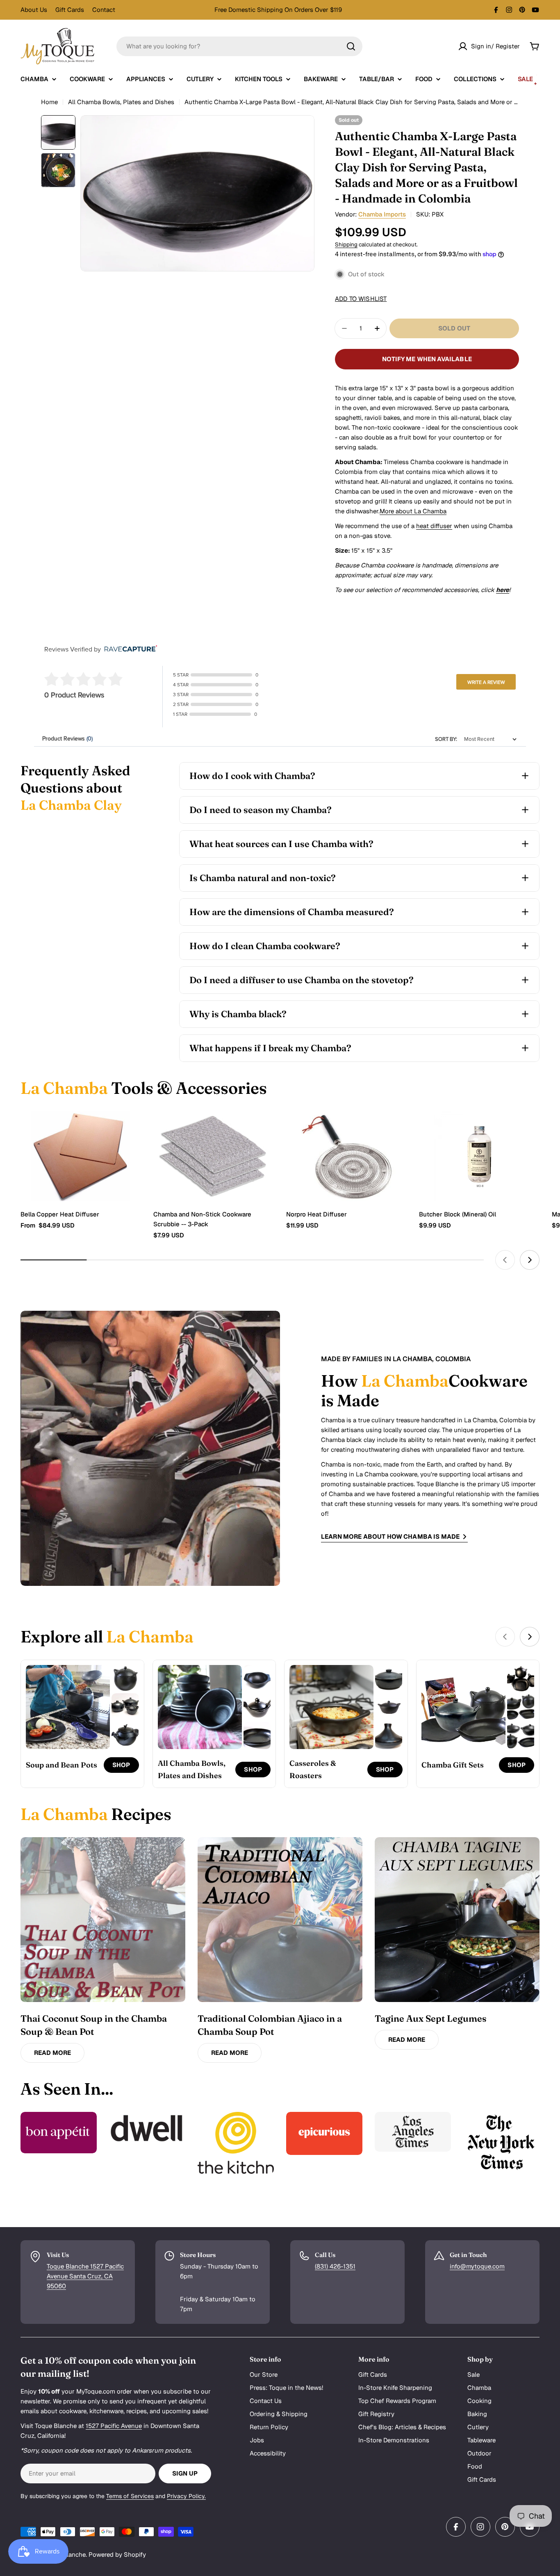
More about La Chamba (413, 511)
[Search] (351, 46)
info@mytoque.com (477, 2266)
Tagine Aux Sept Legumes (431, 2018)
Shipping (346, 244)
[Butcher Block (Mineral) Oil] (479, 1156)
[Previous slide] (505, 1260)
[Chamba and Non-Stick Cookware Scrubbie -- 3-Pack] (214, 1156)
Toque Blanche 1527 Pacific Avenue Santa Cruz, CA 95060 (85, 2276)
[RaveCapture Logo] (129, 649)
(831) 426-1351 (335, 2266)
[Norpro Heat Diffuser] (346, 1156)
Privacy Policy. (186, 2496)
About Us (34, 10)
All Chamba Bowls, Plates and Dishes (121, 102)
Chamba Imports (382, 214)
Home (49, 102)
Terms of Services (130, 2496)
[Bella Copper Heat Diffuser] (81, 1156)
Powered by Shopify (117, 2554)
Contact (104, 10)
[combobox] (239, 46)
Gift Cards (70, 10)
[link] (125, 1679)
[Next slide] (530, 1260)
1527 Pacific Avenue (114, 2426)
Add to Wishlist (361, 299)
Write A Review (486, 682)
